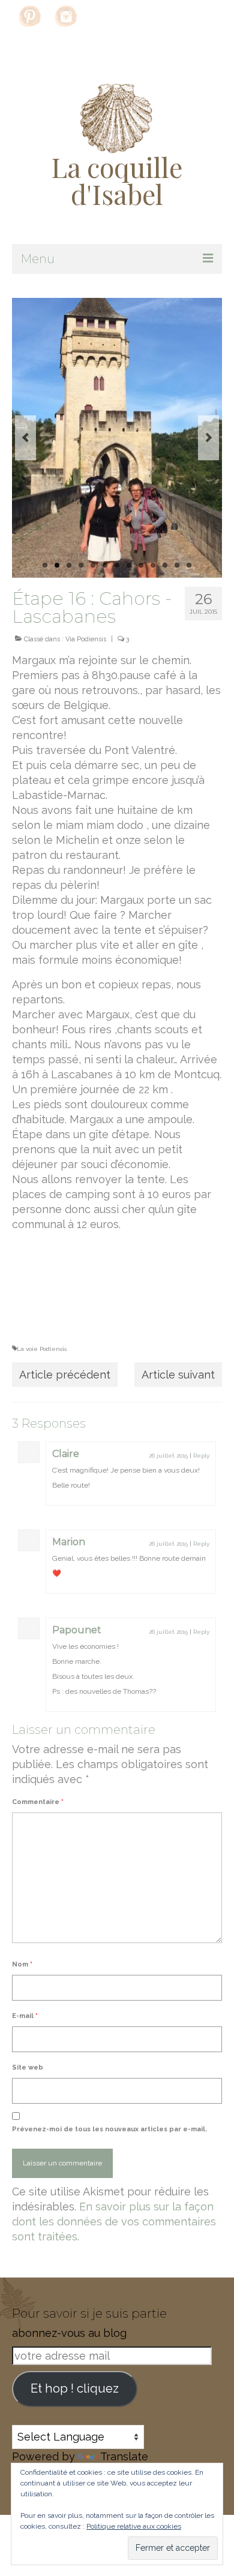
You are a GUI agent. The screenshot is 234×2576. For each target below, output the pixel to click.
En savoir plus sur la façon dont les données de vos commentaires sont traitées (114, 2221)
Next (208, 438)
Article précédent (65, 1375)
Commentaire (38, 1802)
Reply (201, 1456)
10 (153, 565)
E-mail (25, 2016)
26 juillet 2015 (168, 1456)
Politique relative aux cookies (134, 2526)
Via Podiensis (86, 639)
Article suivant (178, 1375)
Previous (25, 438)
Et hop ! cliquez (75, 2388)
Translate (124, 2456)
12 (177, 565)
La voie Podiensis (42, 1349)
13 (189, 565)
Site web (28, 2067)
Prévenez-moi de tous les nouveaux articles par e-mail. (109, 2129)
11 (165, 565)
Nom (22, 1964)
